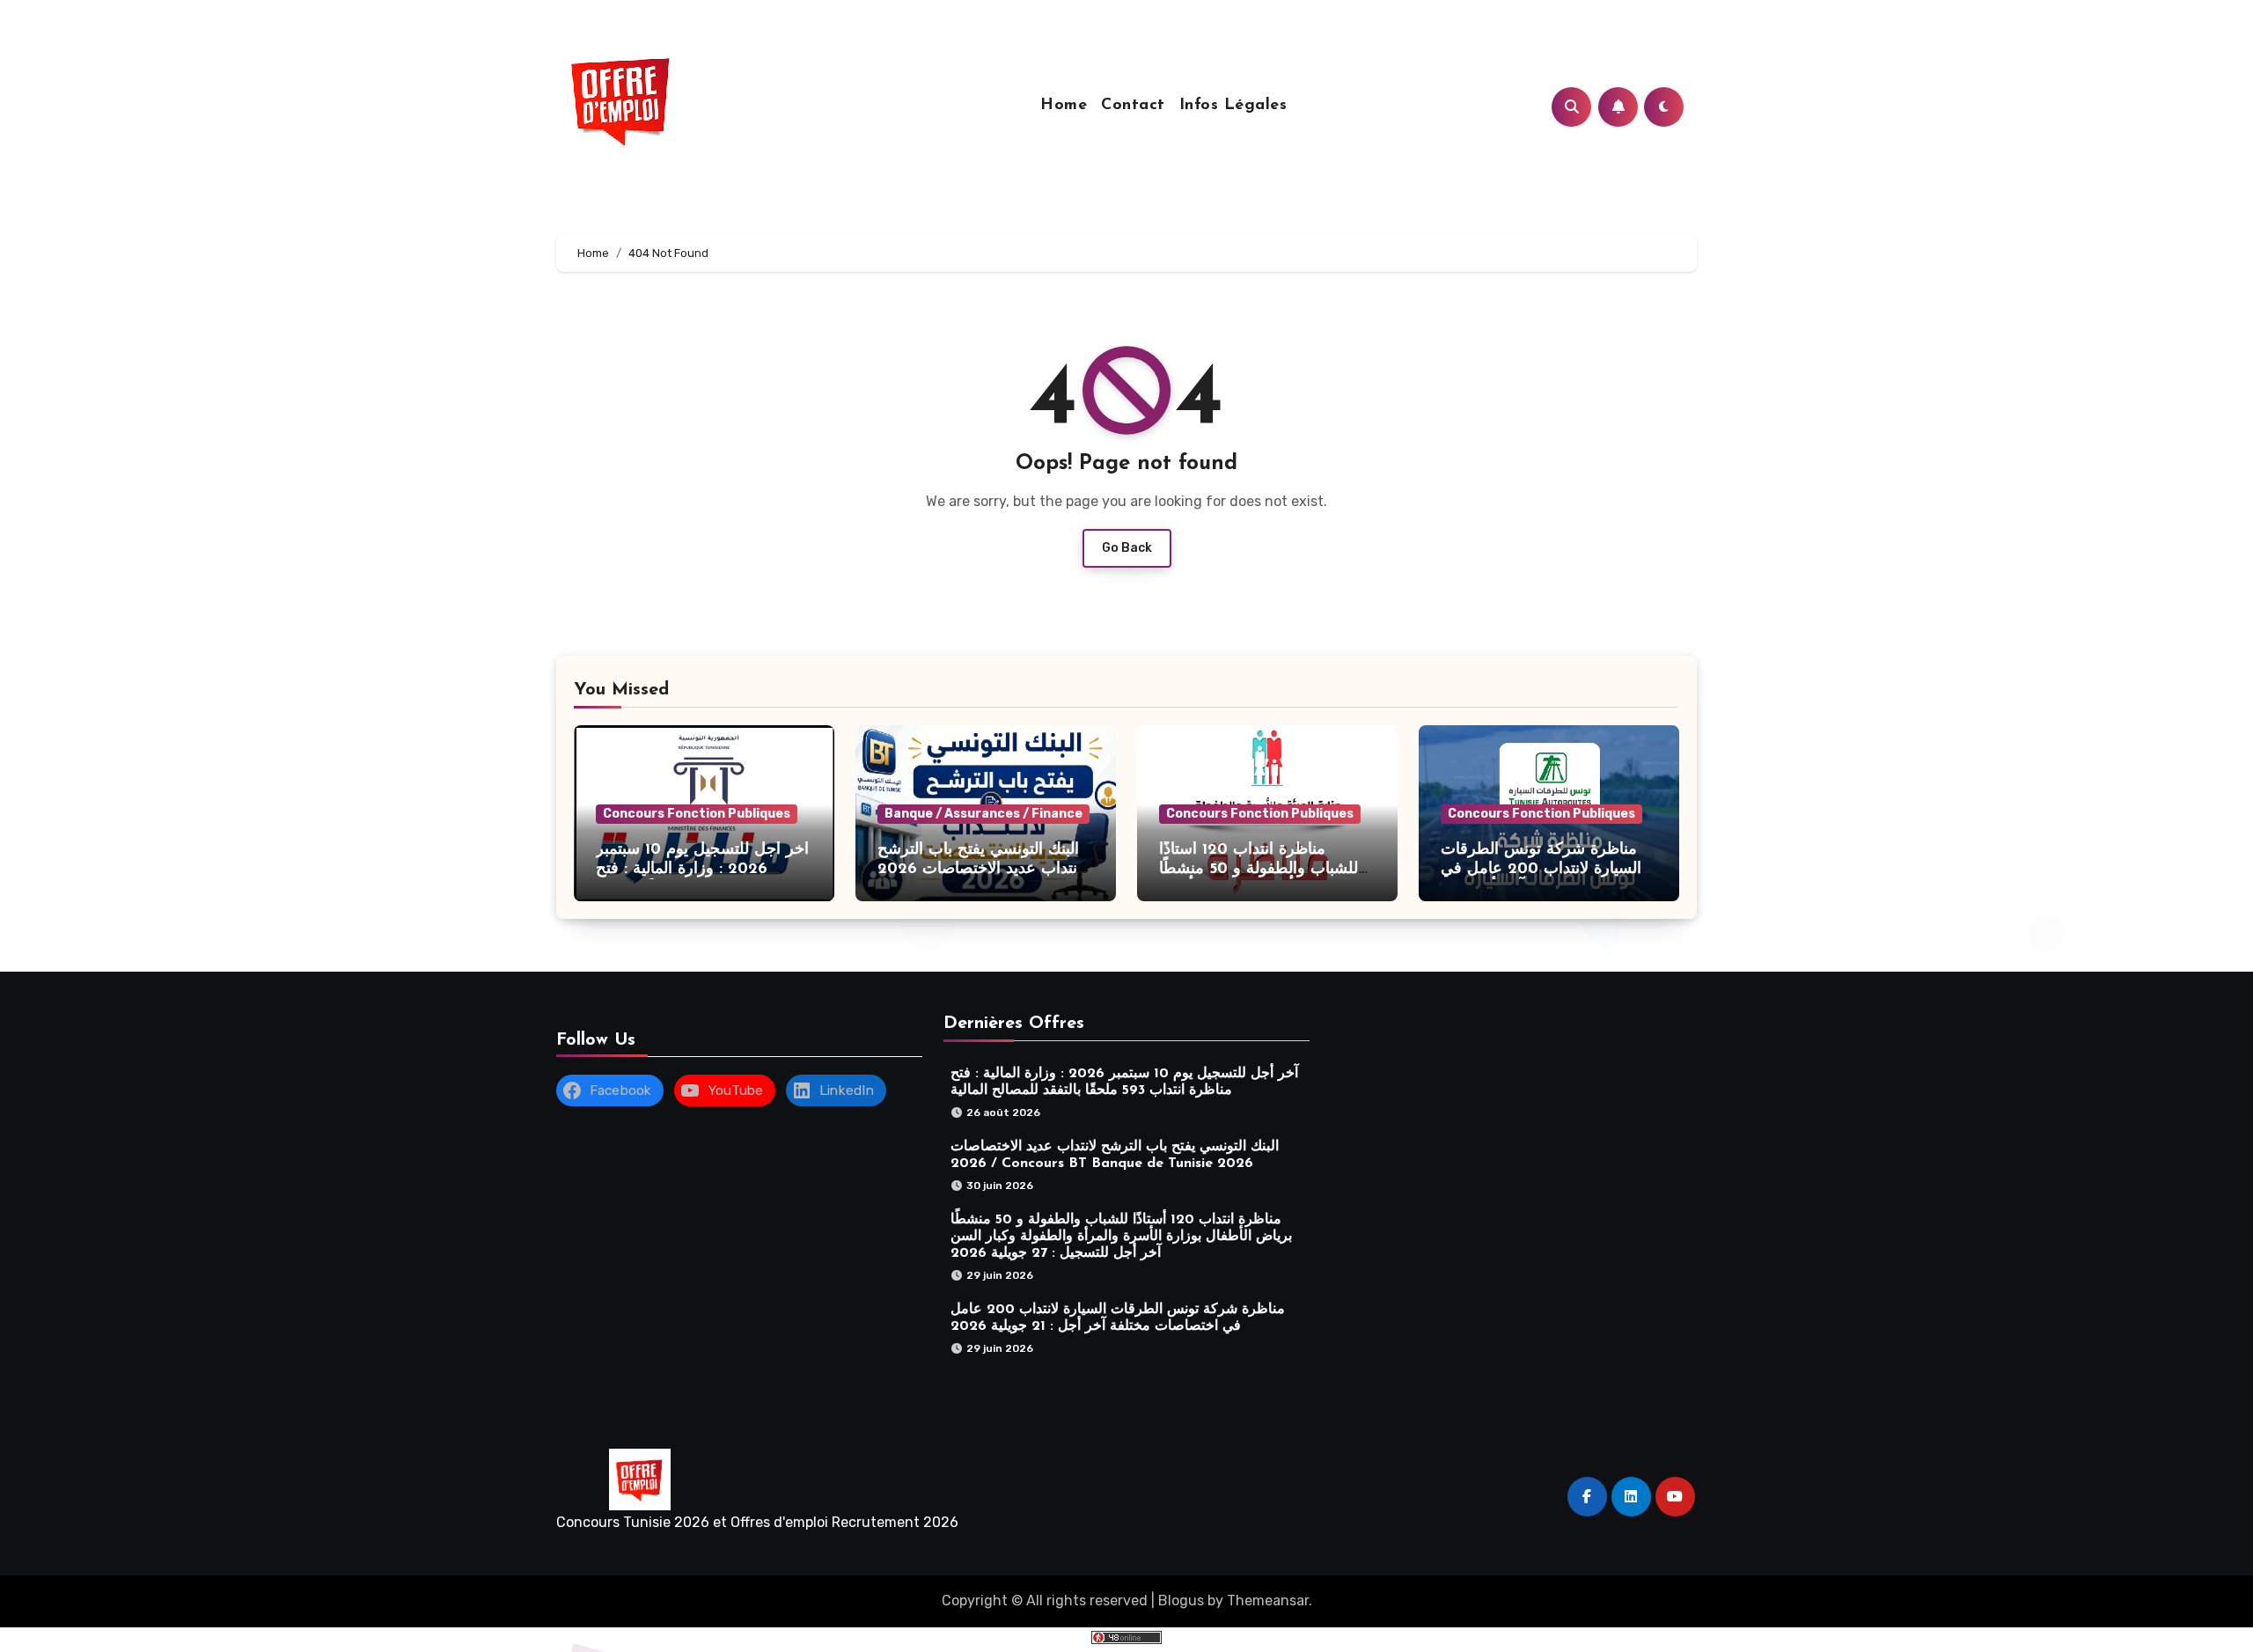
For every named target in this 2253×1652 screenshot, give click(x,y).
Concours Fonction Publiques (697, 814)
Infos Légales (1233, 106)
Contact (1133, 106)
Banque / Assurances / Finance (983, 814)
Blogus (1181, 1601)
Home (1064, 106)
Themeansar (1268, 1601)
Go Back (1127, 548)
